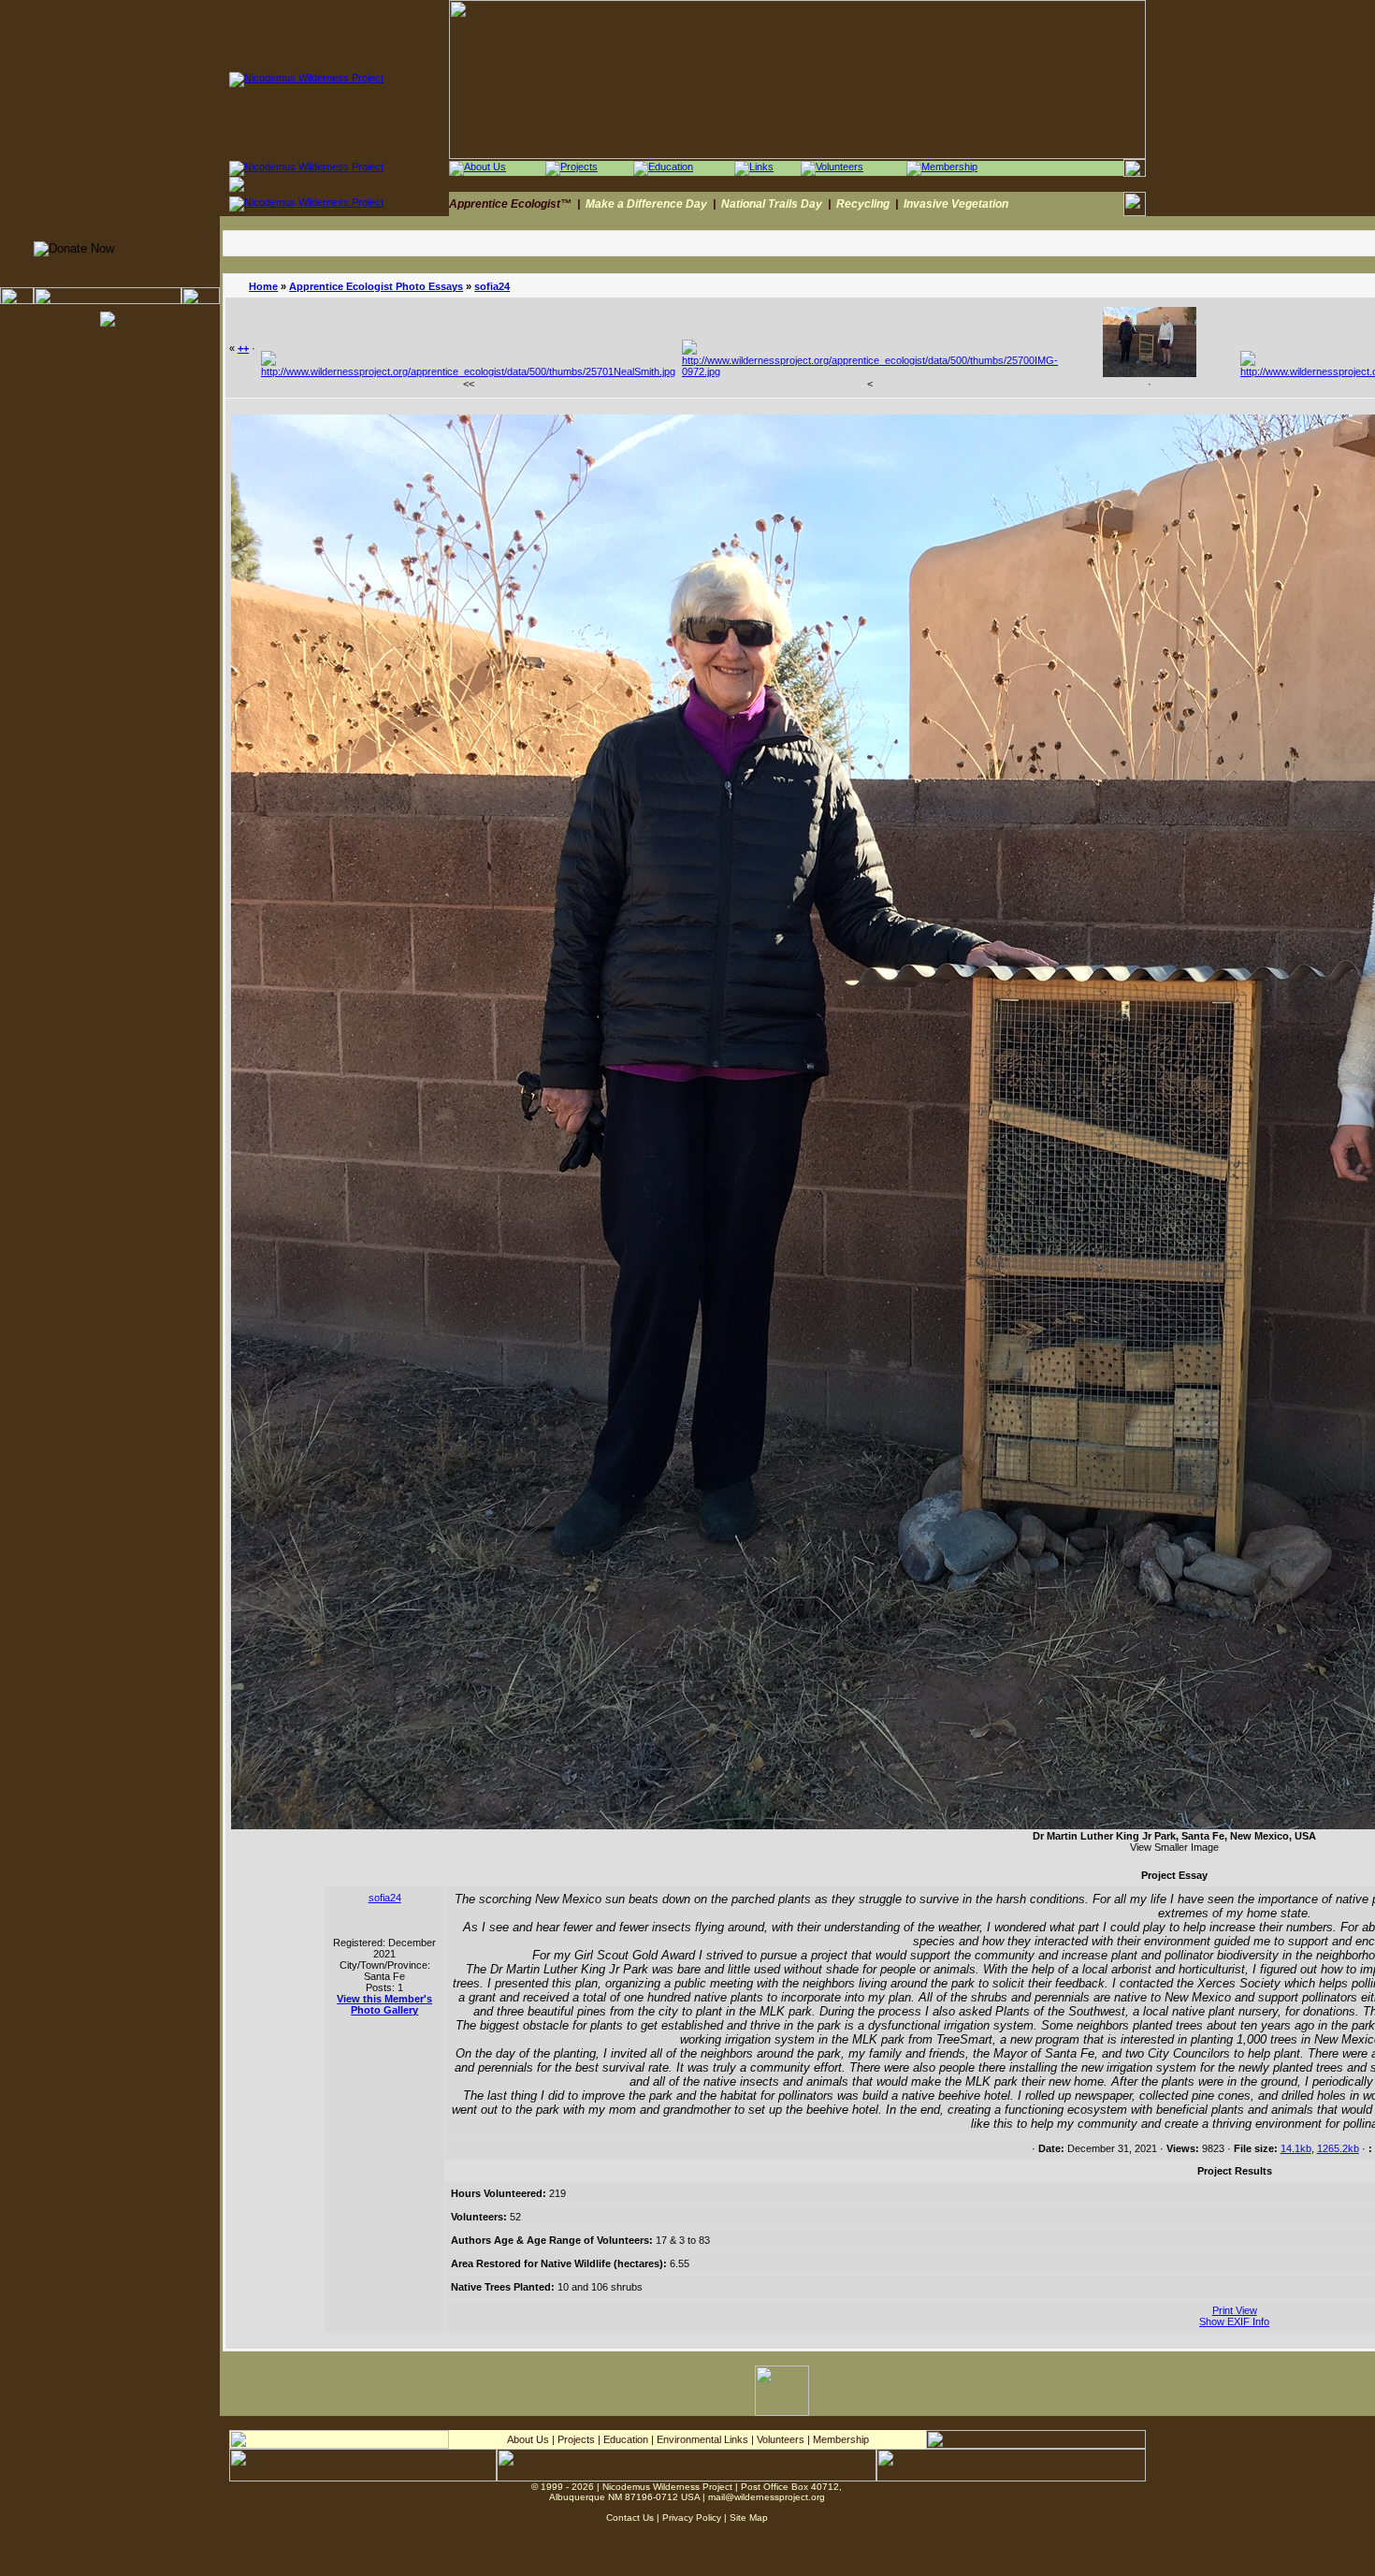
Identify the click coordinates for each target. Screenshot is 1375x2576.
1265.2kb (1338, 2148)
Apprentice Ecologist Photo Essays (376, 286)
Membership (841, 2439)
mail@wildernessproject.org (767, 2497)
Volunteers (781, 2439)
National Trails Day (772, 204)
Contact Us (630, 2518)
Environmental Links (702, 2439)
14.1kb (1296, 2148)
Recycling (863, 204)
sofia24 (492, 286)
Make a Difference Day (646, 204)
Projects (576, 2439)
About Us (528, 2439)
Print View (1235, 2310)
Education (626, 2439)
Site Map (749, 2518)
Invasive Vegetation (956, 204)
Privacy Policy (692, 2518)
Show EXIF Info (1234, 2321)
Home (263, 286)
